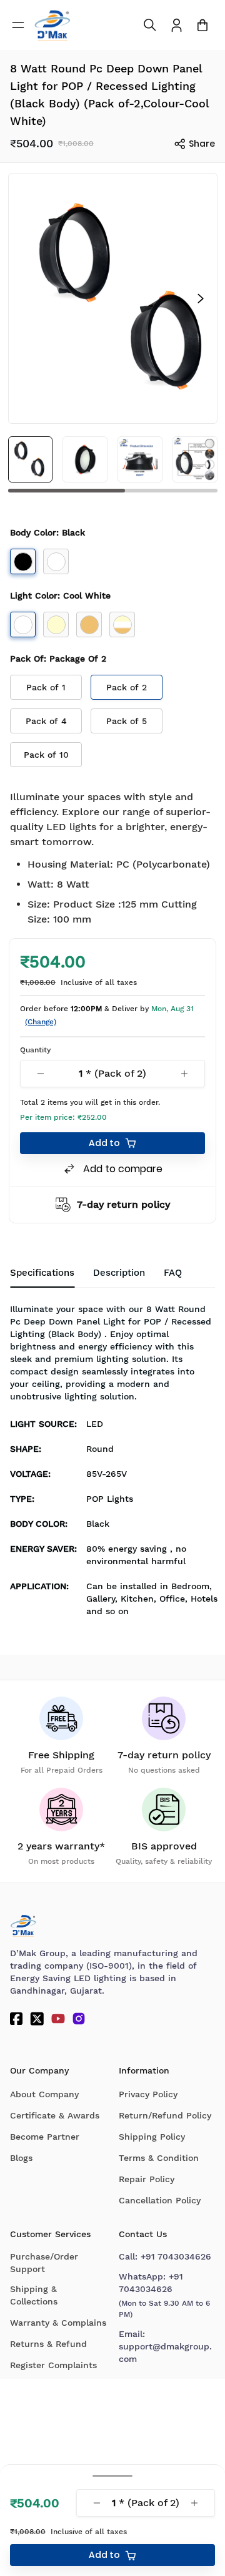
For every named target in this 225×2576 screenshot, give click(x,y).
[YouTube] (58, 2019)
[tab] (173, 1273)
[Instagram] (79, 2019)
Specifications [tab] (42, 1273)
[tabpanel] (112, 1464)
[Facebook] (16, 2019)
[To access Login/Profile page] (177, 25)
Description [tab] (119, 1273)
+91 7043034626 (176, 2256)
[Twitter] (37, 2019)
